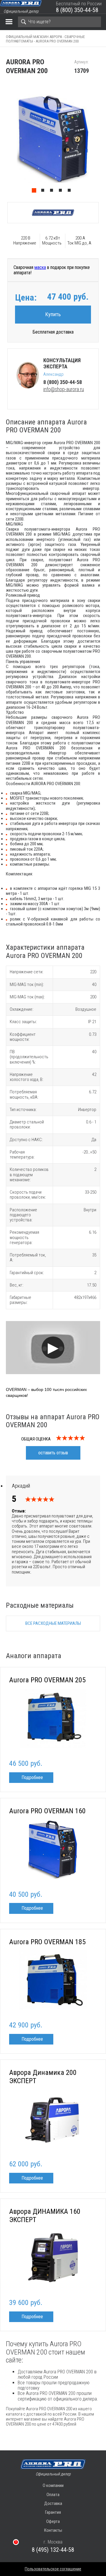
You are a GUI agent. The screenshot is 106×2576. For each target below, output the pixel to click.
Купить (53, 314)
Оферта (53, 2521)
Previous (3, 139)
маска (40, 267)
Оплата (53, 2495)
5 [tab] (71, 192)
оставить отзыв (53, 1453)
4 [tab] (62, 192)
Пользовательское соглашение (53, 2569)
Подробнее (32, 1777)
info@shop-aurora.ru (64, 389)
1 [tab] (35, 192)
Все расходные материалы (53, 1623)
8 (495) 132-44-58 (53, 2550)
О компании (53, 2485)
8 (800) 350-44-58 (77, 10)
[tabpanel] (53, 139)
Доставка (53, 2503)
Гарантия (53, 2512)
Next (103, 139)
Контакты (53, 2530)
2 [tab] (44, 192)
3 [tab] (53, 192)
